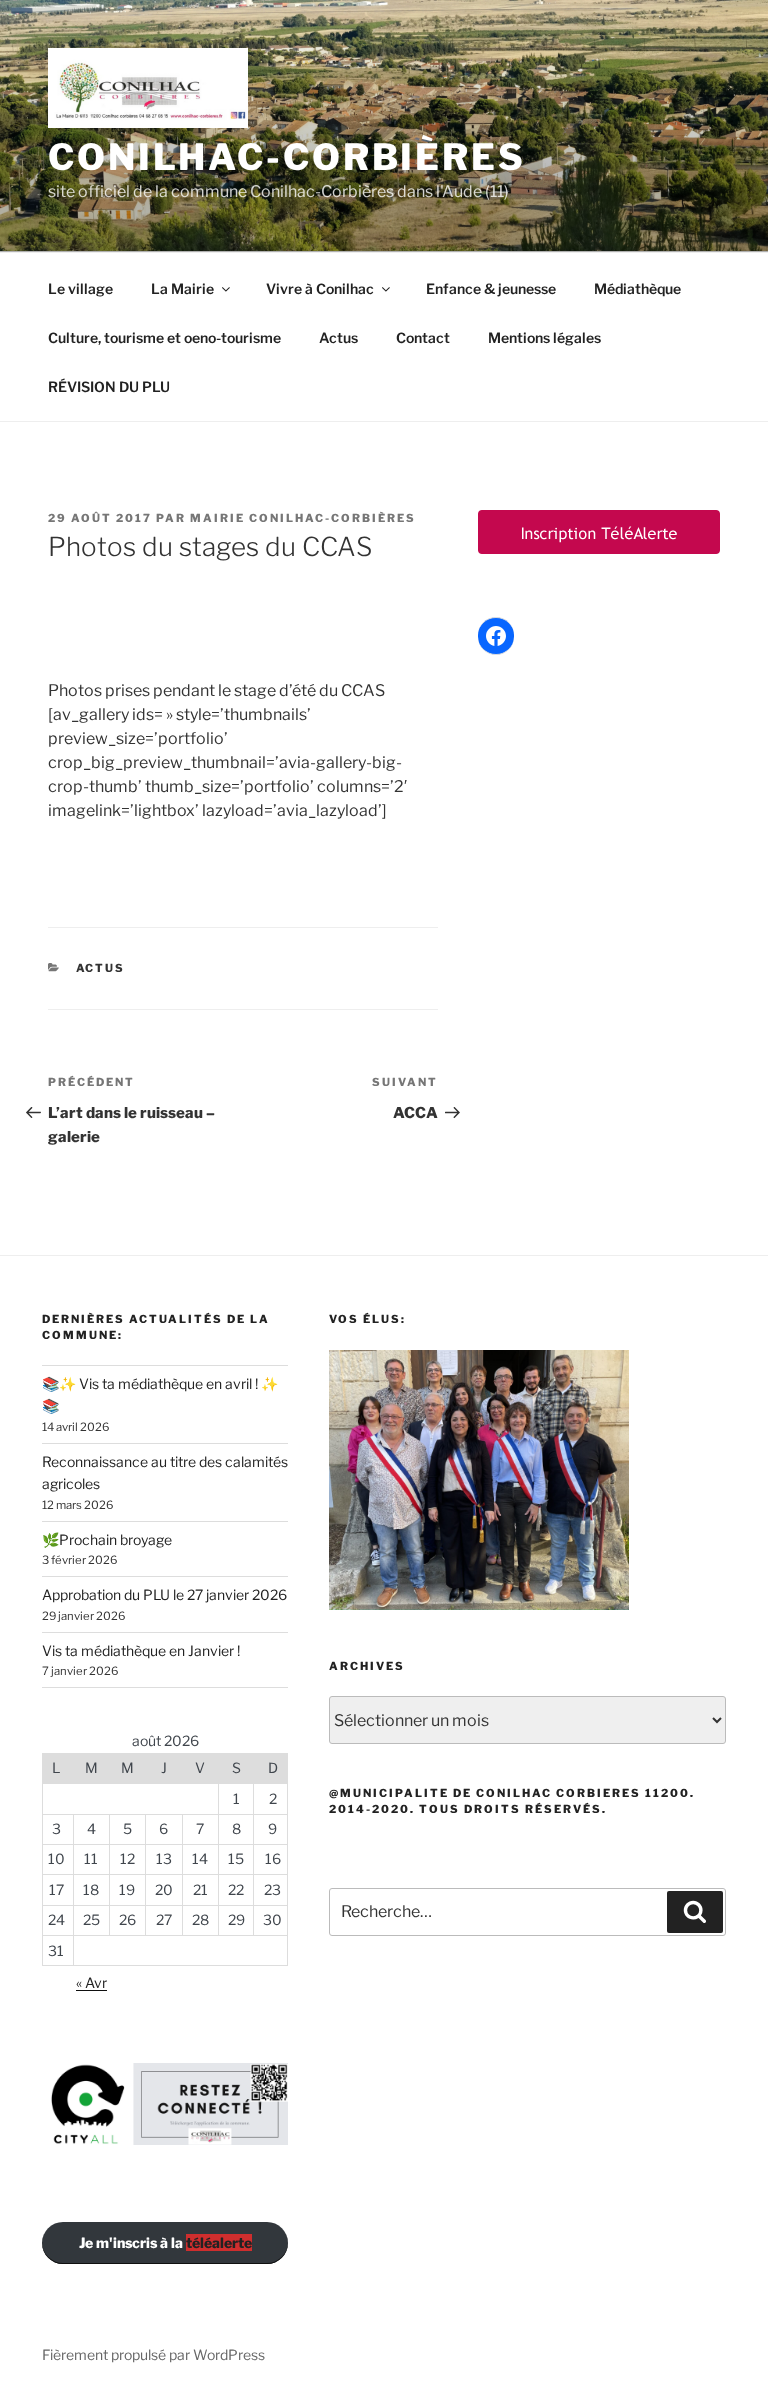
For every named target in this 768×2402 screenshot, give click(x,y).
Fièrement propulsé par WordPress (153, 2354)
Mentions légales (544, 337)
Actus (338, 337)
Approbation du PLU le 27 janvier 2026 (164, 1594)
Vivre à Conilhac (320, 288)
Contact (423, 337)
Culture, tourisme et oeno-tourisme (164, 337)
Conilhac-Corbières (287, 157)
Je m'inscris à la (165, 2242)
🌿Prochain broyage (107, 1539)
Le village (80, 288)
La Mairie (182, 288)
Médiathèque (637, 288)
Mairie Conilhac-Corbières (303, 518)
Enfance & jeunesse (491, 288)
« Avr (91, 1982)
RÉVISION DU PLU (109, 386)
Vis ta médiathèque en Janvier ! (141, 1650)
